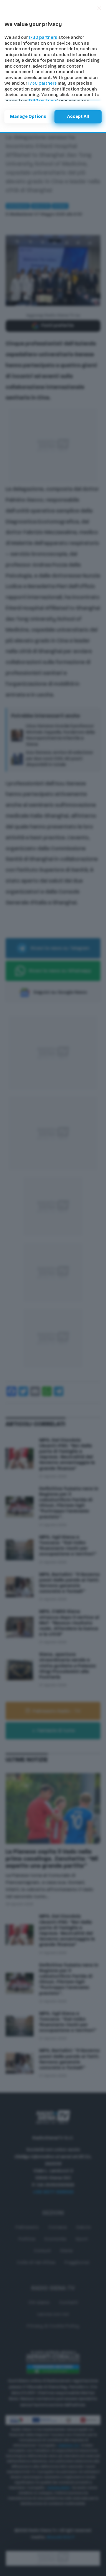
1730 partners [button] (43, 38)
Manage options (28, 117)
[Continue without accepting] (99, 8)
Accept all (78, 117)
